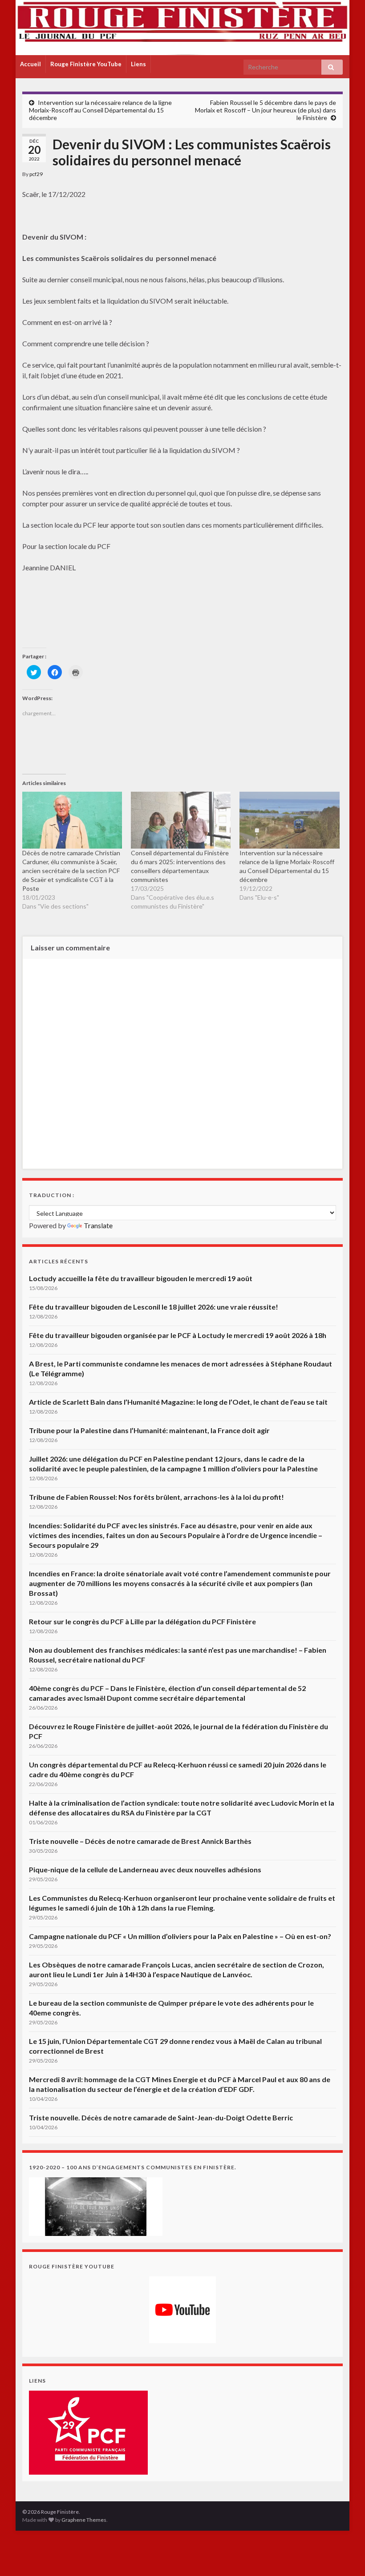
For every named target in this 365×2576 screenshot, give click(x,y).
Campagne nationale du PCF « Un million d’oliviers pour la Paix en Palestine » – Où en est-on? (180, 1936)
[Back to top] (345, 2556)
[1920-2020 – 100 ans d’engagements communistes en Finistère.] (96, 2205)
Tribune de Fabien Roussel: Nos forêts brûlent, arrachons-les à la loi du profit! (156, 1497)
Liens (138, 64)
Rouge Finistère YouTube (86, 64)
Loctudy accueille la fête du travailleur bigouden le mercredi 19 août (141, 1278)
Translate (98, 1225)
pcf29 (36, 174)
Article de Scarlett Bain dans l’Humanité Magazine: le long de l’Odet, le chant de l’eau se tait (178, 1402)
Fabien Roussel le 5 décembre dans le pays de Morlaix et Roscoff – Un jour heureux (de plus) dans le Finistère (266, 110)
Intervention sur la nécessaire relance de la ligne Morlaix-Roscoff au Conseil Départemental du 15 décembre (100, 110)
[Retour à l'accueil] (182, 28)
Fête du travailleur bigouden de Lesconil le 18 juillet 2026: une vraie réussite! (154, 1307)
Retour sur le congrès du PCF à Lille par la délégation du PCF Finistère (142, 1621)
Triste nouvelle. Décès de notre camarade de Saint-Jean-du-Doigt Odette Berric (161, 2117)
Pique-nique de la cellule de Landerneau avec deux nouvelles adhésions (145, 1869)
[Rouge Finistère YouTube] (182, 2310)
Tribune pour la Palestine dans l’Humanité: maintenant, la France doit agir (149, 1430)
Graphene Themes (84, 2520)
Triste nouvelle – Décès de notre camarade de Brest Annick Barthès (140, 1841)
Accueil (30, 64)
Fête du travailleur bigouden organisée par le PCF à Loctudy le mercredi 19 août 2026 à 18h (178, 1335)
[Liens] (88, 2431)
